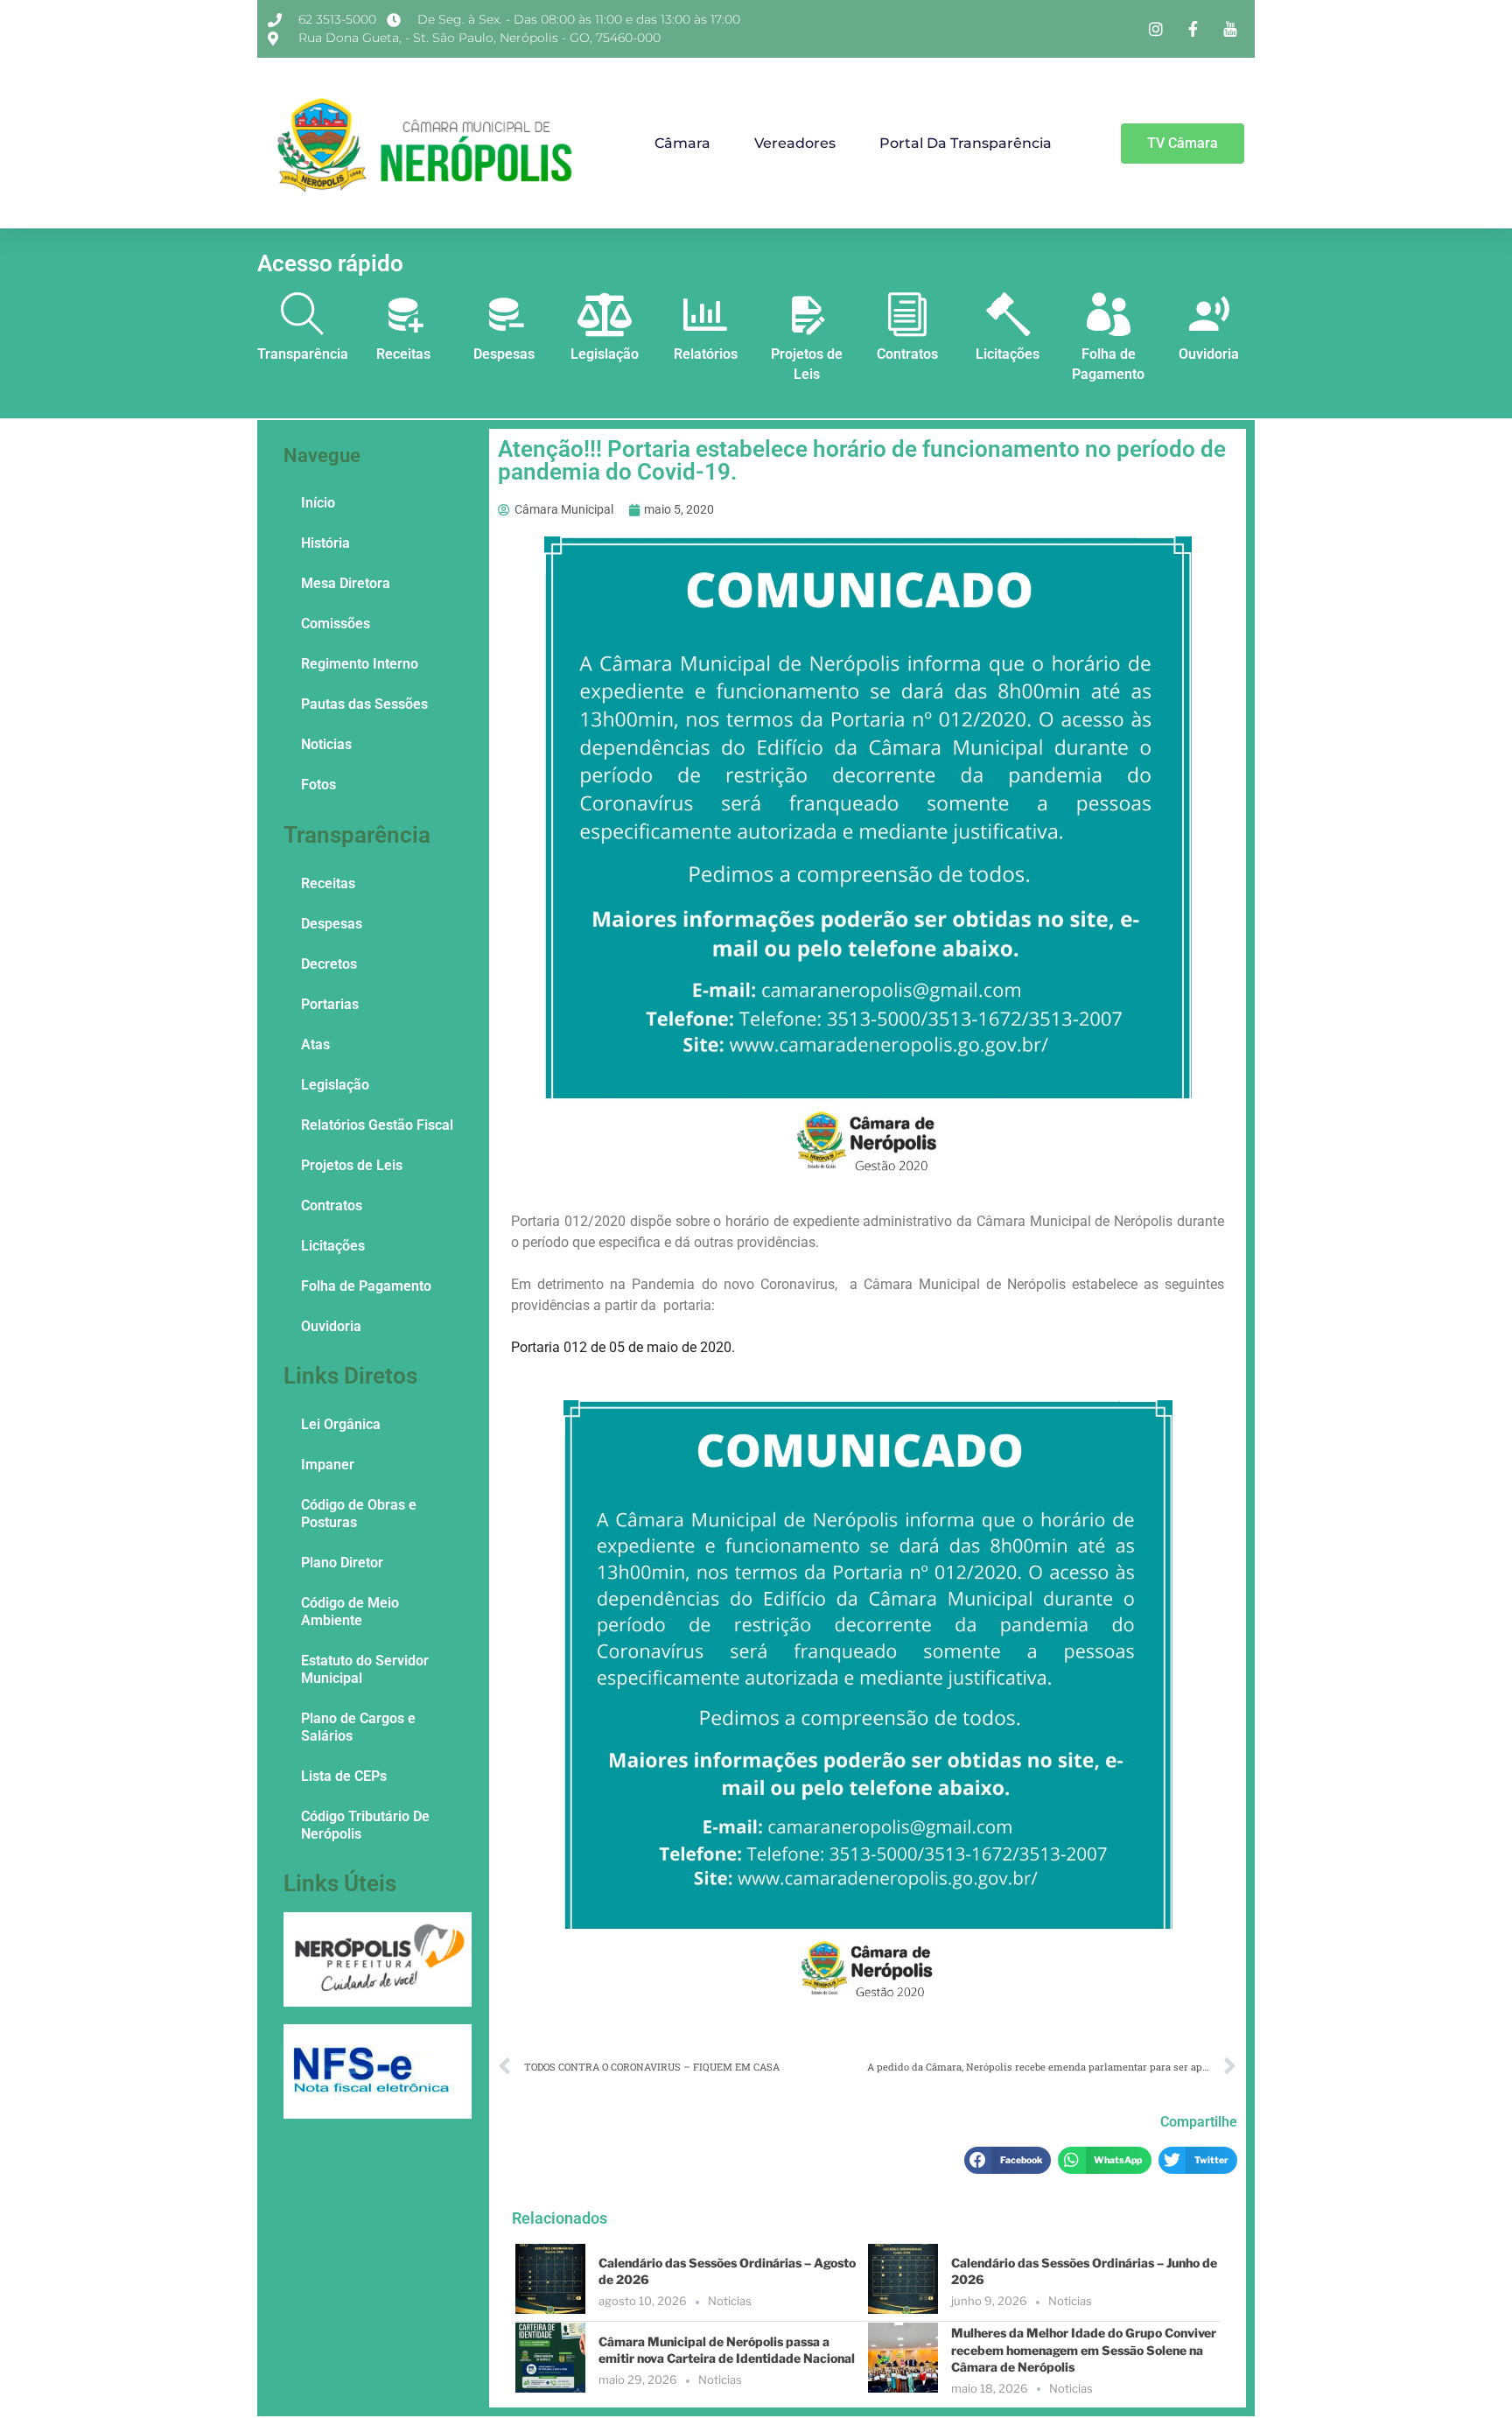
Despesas (504, 354)
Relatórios (706, 354)
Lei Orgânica (341, 1424)
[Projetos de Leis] (807, 314)
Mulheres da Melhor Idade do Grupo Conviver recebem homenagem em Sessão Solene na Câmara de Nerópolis (1084, 2350)
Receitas (403, 354)
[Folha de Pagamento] (1109, 314)
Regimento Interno (360, 664)
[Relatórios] (705, 314)
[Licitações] (1008, 314)
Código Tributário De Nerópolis (365, 1825)
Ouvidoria (1209, 354)
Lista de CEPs (344, 1776)
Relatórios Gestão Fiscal (377, 1125)
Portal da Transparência (966, 143)
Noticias (326, 744)
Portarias (330, 1004)
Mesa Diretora (346, 583)
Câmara (682, 143)
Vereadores (795, 143)
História (325, 543)
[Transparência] (303, 314)
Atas (315, 1044)
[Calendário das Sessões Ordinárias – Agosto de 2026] (550, 2309)
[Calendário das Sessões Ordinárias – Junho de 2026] (903, 2309)
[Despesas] (504, 314)
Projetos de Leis (352, 1165)
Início (318, 503)
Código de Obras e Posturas (359, 1514)
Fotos (318, 785)
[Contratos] (907, 314)
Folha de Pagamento (366, 1286)
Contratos (907, 354)
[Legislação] (605, 314)
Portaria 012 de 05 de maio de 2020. (625, 1347)
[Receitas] (403, 314)
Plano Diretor (342, 1563)
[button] (1008, 2161)
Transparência (303, 354)
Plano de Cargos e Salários (358, 1727)
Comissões (336, 624)
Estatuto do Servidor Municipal (365, 1669)
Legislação (605, 354)
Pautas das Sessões (364, 704)
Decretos (329, 964)
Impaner (328, 1465)
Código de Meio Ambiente (350, 1612)
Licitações (1008, 354)
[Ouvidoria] (1209, 314)
